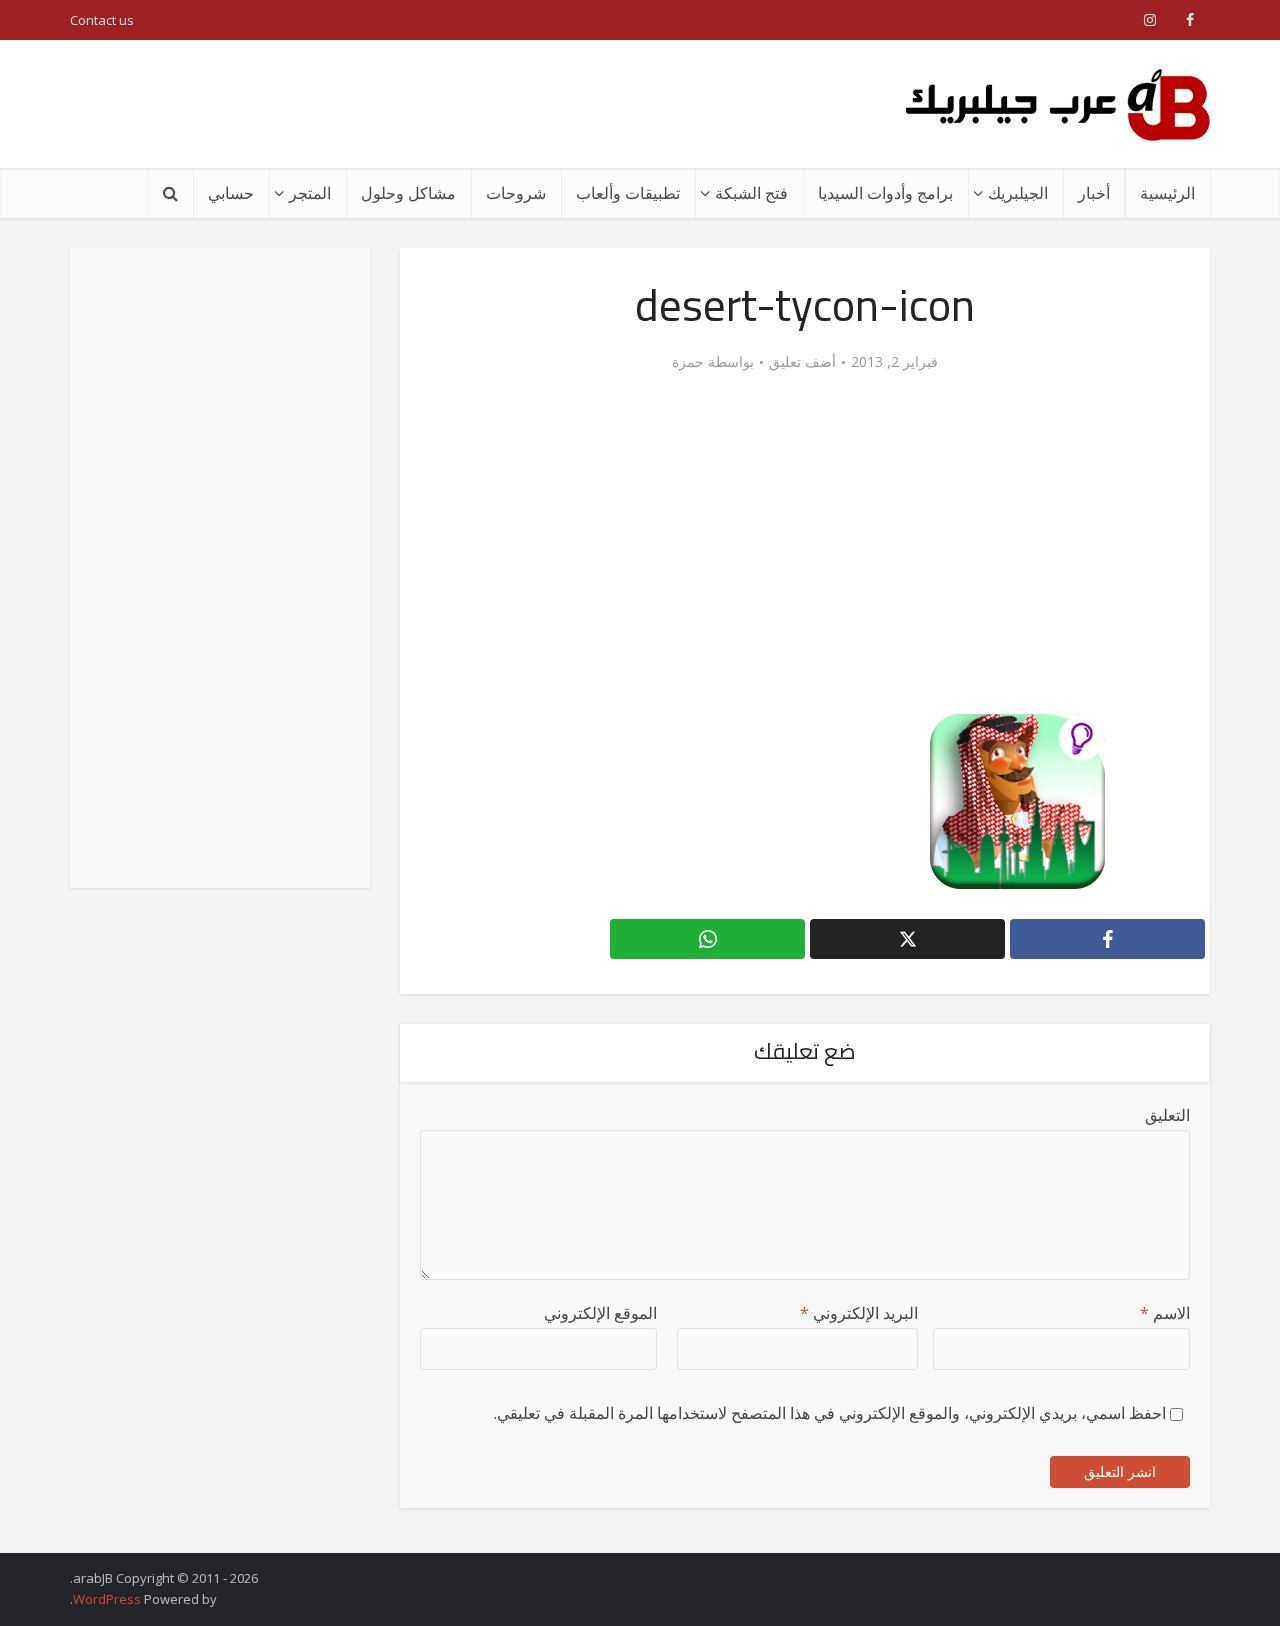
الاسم (1165, 1313)
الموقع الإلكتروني (600, 1313)
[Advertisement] (434, 104)
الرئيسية (1167, 193)
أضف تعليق (802, 362)
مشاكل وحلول (408, 193)
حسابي (231, 193)
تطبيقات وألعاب (628, 193)
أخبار (1094, 193)
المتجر (310, 193)
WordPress (107, 1599)
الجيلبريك (1018, 193)
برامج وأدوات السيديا (885, 193)
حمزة (688, 362)
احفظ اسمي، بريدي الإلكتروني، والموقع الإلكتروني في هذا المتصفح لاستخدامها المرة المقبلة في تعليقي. (830, 1413)
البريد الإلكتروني (859, 1313)
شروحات (516, 193)
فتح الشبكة (751, 193)
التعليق (1167, 1115)
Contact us (102, 20)
